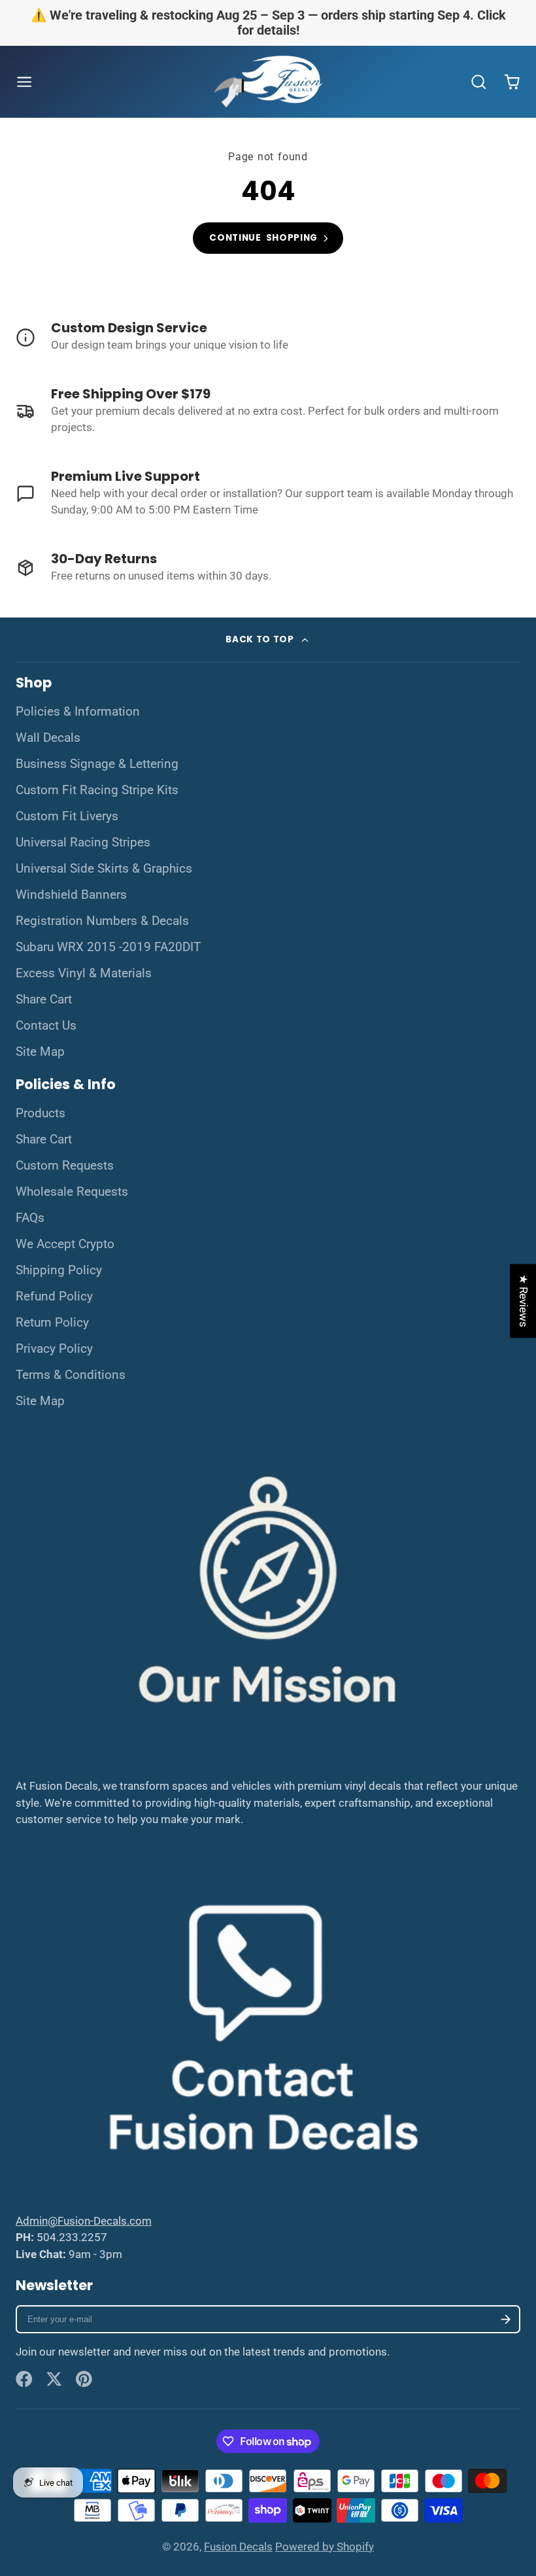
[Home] (268, 82)
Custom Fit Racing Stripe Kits (97, 790)
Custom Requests (65, 1166)
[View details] (268, 338)
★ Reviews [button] (524, 1301)
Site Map (40, 1052)
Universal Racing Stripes (83, 843)
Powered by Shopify (325, 2547)
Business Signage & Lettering (97, 764)
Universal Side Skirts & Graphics (104, 869)
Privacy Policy (54, 1349)
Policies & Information (78, 712)
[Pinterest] (84, 2379)
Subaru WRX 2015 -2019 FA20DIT (108, 947)
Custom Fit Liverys (67, 816)
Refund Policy (54, 1297)
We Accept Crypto (65, 1244)
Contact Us (46, 1026)
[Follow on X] (54, 2379)
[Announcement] (268, 23)
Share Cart (44, 1000)
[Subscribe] (506, 2319)
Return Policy (52, 1323)
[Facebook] (24, 2379)
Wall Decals (48, 738)
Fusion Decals (238, 2547)
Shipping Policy (59, 1270)
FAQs (30, 1218)
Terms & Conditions (71, 1375)
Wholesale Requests (72, 1192)
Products (41, 1113)
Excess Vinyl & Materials (84, 973)
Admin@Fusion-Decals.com (84, 2221)
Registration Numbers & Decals (102, 921)
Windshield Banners (71, 895)
